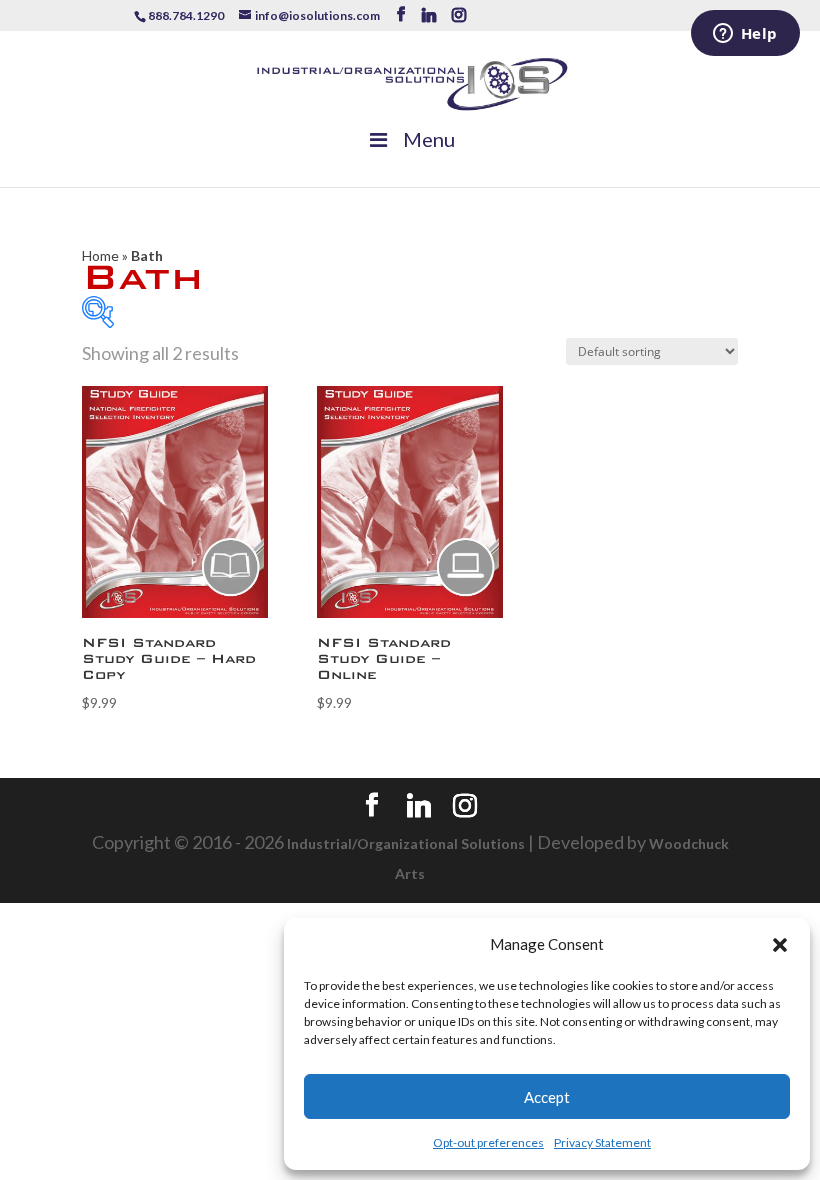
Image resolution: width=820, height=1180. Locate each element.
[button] (780, 945)
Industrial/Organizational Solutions (406, 843)
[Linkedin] (429, 15)
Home (100, 255)
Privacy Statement (602, 1142)
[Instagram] (459, 15)
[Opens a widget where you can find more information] (745, 35)
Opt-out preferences (488, 1142)
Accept (547, 1097)
